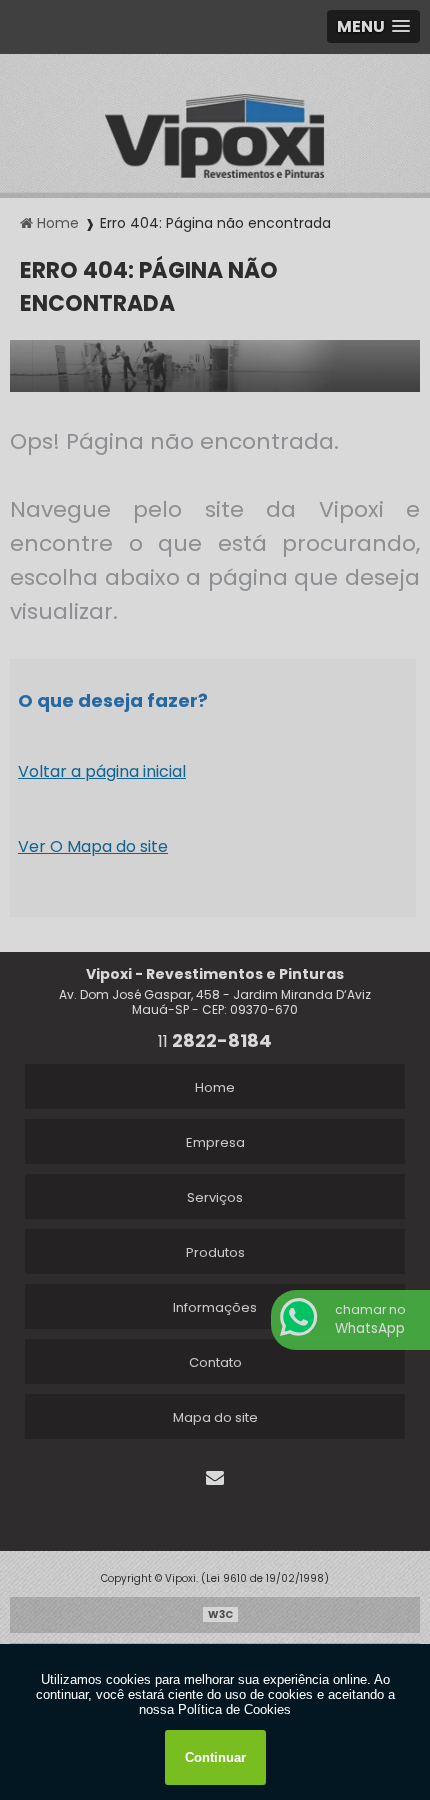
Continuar (215, 1757)
